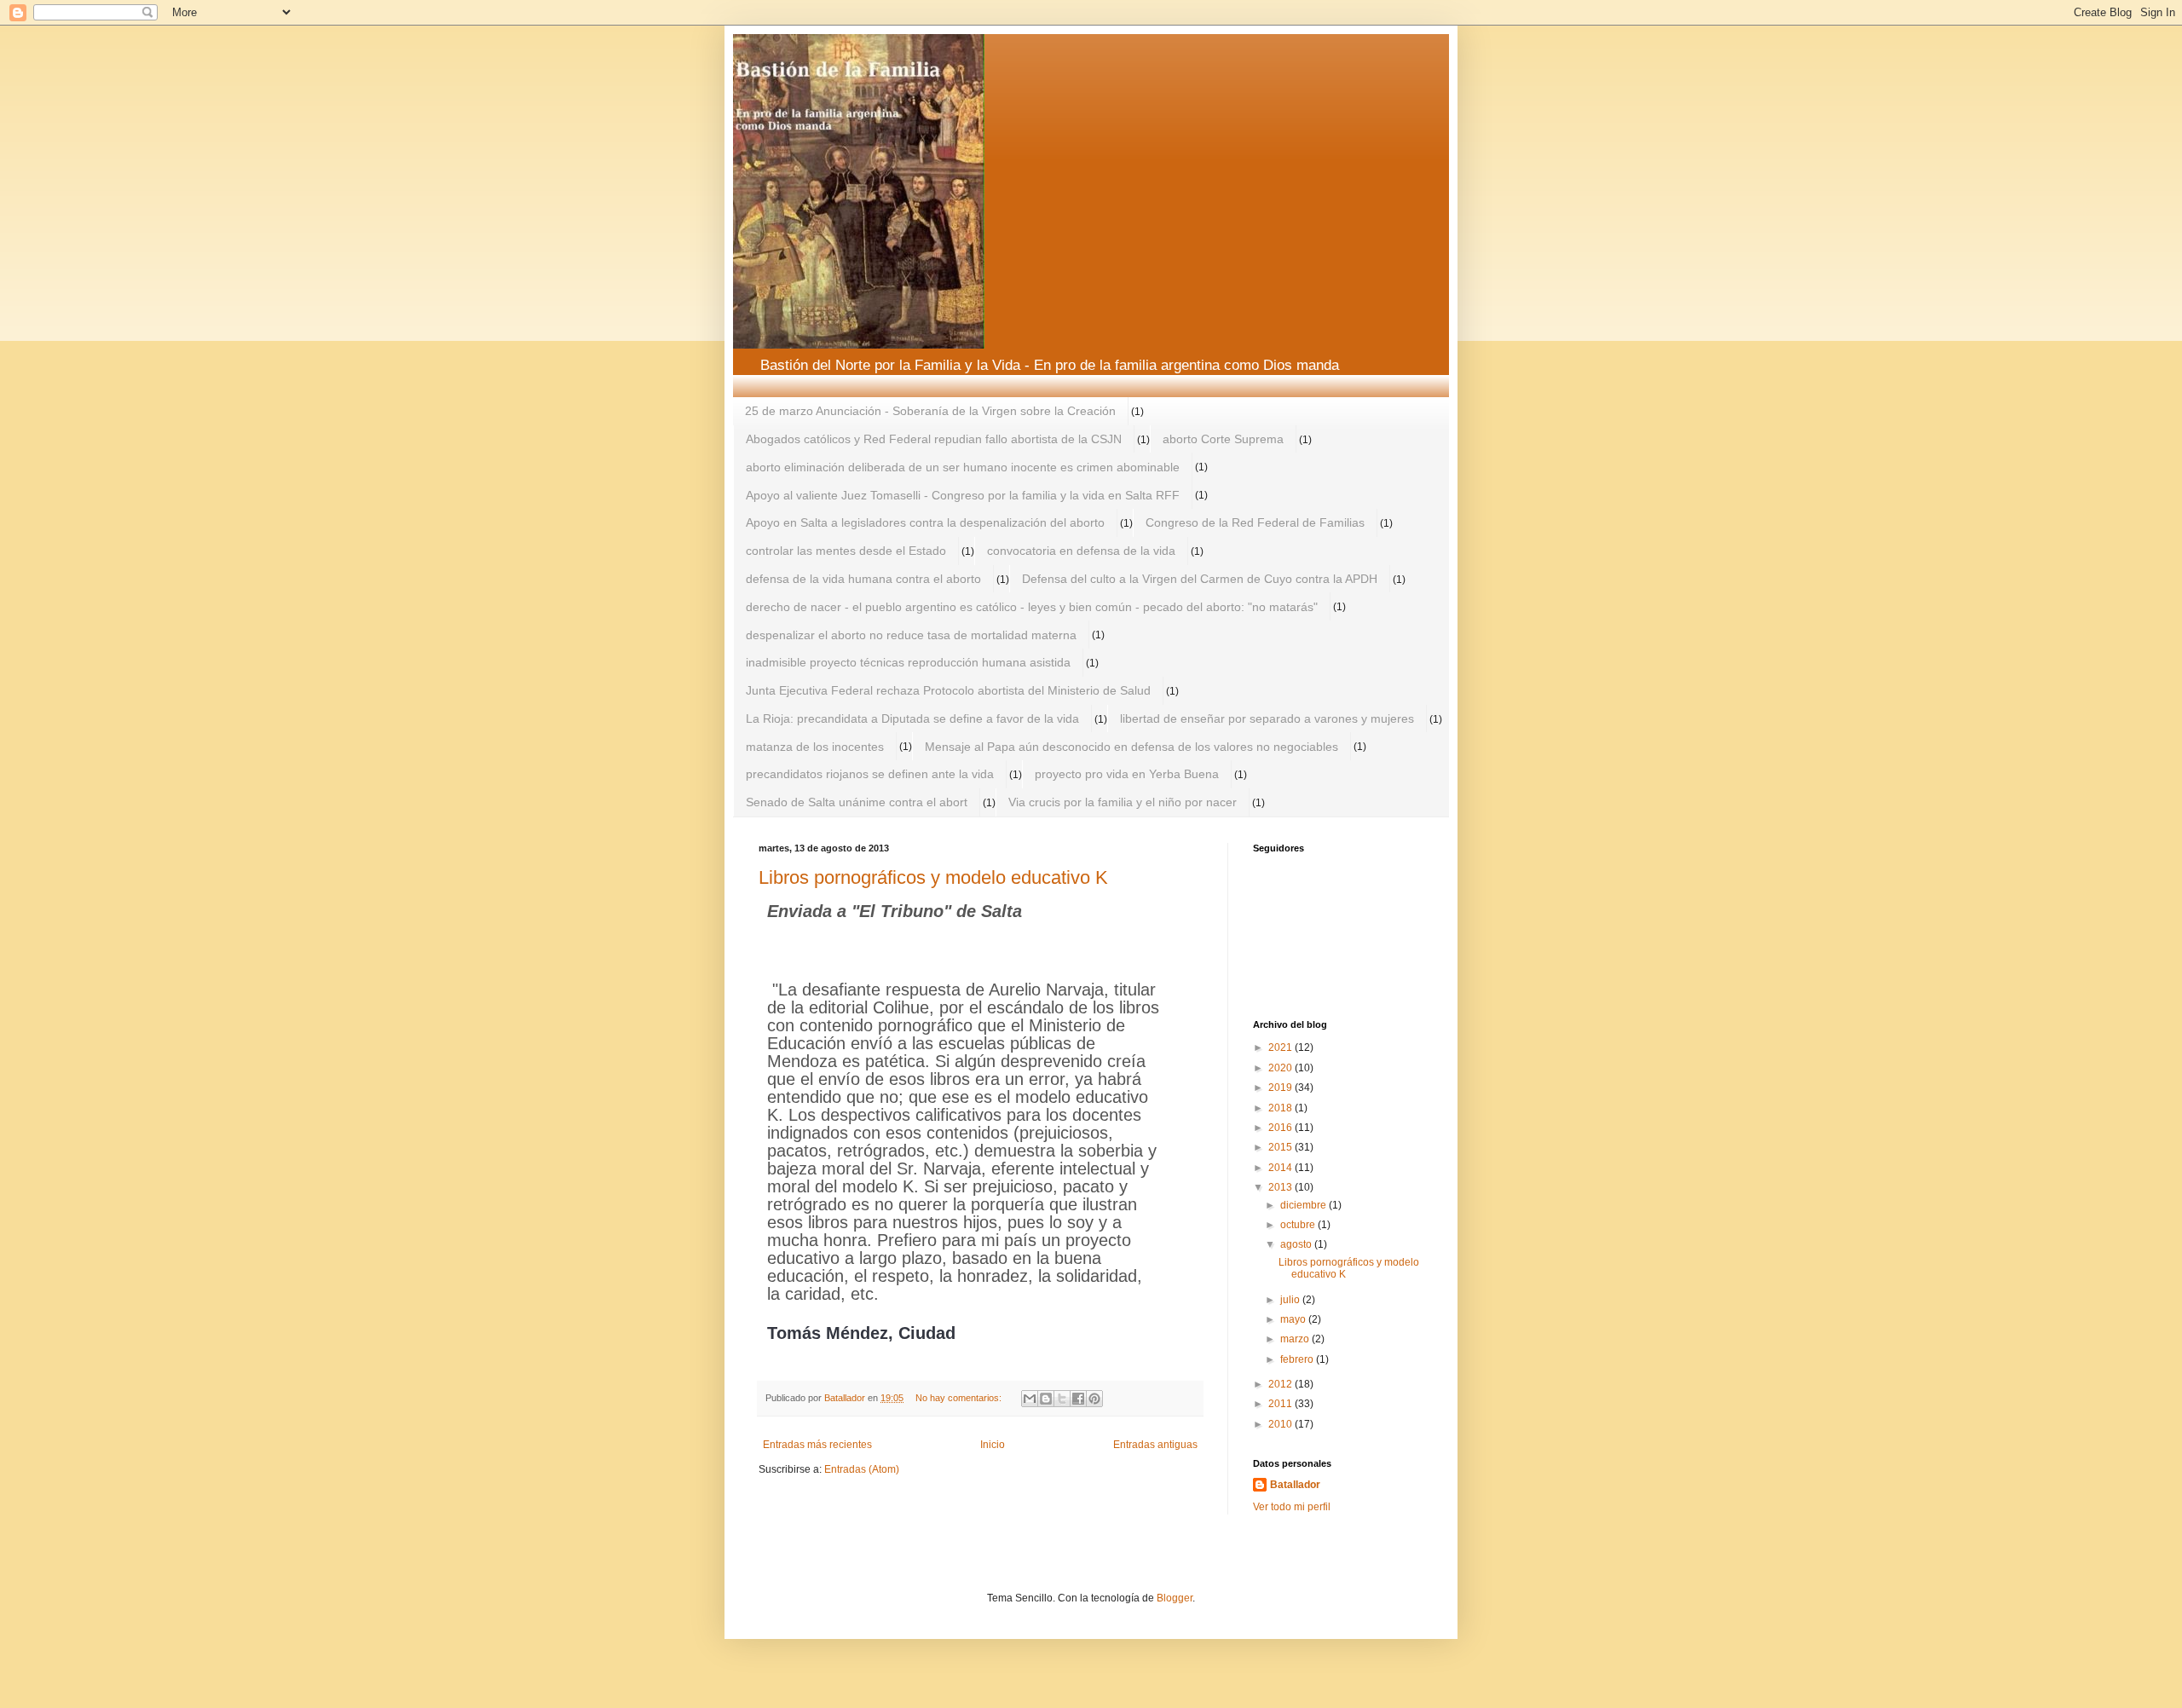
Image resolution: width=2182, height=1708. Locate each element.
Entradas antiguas (1155, 1445)
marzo (1296, 1339)
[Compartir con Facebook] (1078, 1399)
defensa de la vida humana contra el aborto (863, 579)
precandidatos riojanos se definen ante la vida (870, 774)
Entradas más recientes (817, 1445)
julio (1291, 1300)
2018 (1281, 1108)
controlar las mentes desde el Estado (846, 551)
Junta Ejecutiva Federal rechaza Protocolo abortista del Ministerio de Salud (948, 690)
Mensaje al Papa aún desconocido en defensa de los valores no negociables (1131, 747)
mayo (1294, 1319)
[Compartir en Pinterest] (1094, 1399)
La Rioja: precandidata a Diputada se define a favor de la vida (912, 718)
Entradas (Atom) (862, 1469)
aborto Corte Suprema (1223, 439)
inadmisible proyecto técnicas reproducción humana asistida (908, 662)
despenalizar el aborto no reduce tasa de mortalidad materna (911, 635)
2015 (1281, 1147)
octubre (1299, 1225)
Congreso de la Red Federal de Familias (1255, 522)
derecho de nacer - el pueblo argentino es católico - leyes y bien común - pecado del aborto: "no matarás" (1032, 607)
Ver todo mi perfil (1292, 1507)
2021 (1281, 1047)
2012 (1281, 1384)
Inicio (993, 1445)
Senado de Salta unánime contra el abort (857, 802)
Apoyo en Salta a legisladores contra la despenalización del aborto (925, 522)
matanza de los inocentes (815, 747)
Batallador (1295, 1485)
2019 (1281, 1088)
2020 (1281, 1068)
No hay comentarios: (960, 1398)
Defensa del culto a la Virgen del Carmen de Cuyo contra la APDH (1200, 579)
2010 (1281, 1424)
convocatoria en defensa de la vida (1081, 551)
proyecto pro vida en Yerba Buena (1127, 774)
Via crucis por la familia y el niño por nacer (1123, 802)
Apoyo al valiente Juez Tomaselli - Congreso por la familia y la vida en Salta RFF (963, 495)
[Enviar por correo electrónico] (1030, 1399)
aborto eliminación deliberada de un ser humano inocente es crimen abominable (963, 467)
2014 (1281, 1168)
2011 (1281, 1404)
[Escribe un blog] (1046, 1399)
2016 (1281, 1128)
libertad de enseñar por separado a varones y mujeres (1267, 718)
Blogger (1175, 1598)
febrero (1298, 1359)
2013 (1281, 1187)
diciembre (1305, 1205)
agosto (1297, 1244)
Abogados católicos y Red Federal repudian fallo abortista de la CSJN (934, 439)
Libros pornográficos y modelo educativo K (933, 877)
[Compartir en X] (1062, 1399)
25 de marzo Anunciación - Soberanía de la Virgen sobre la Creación (930, 411)
